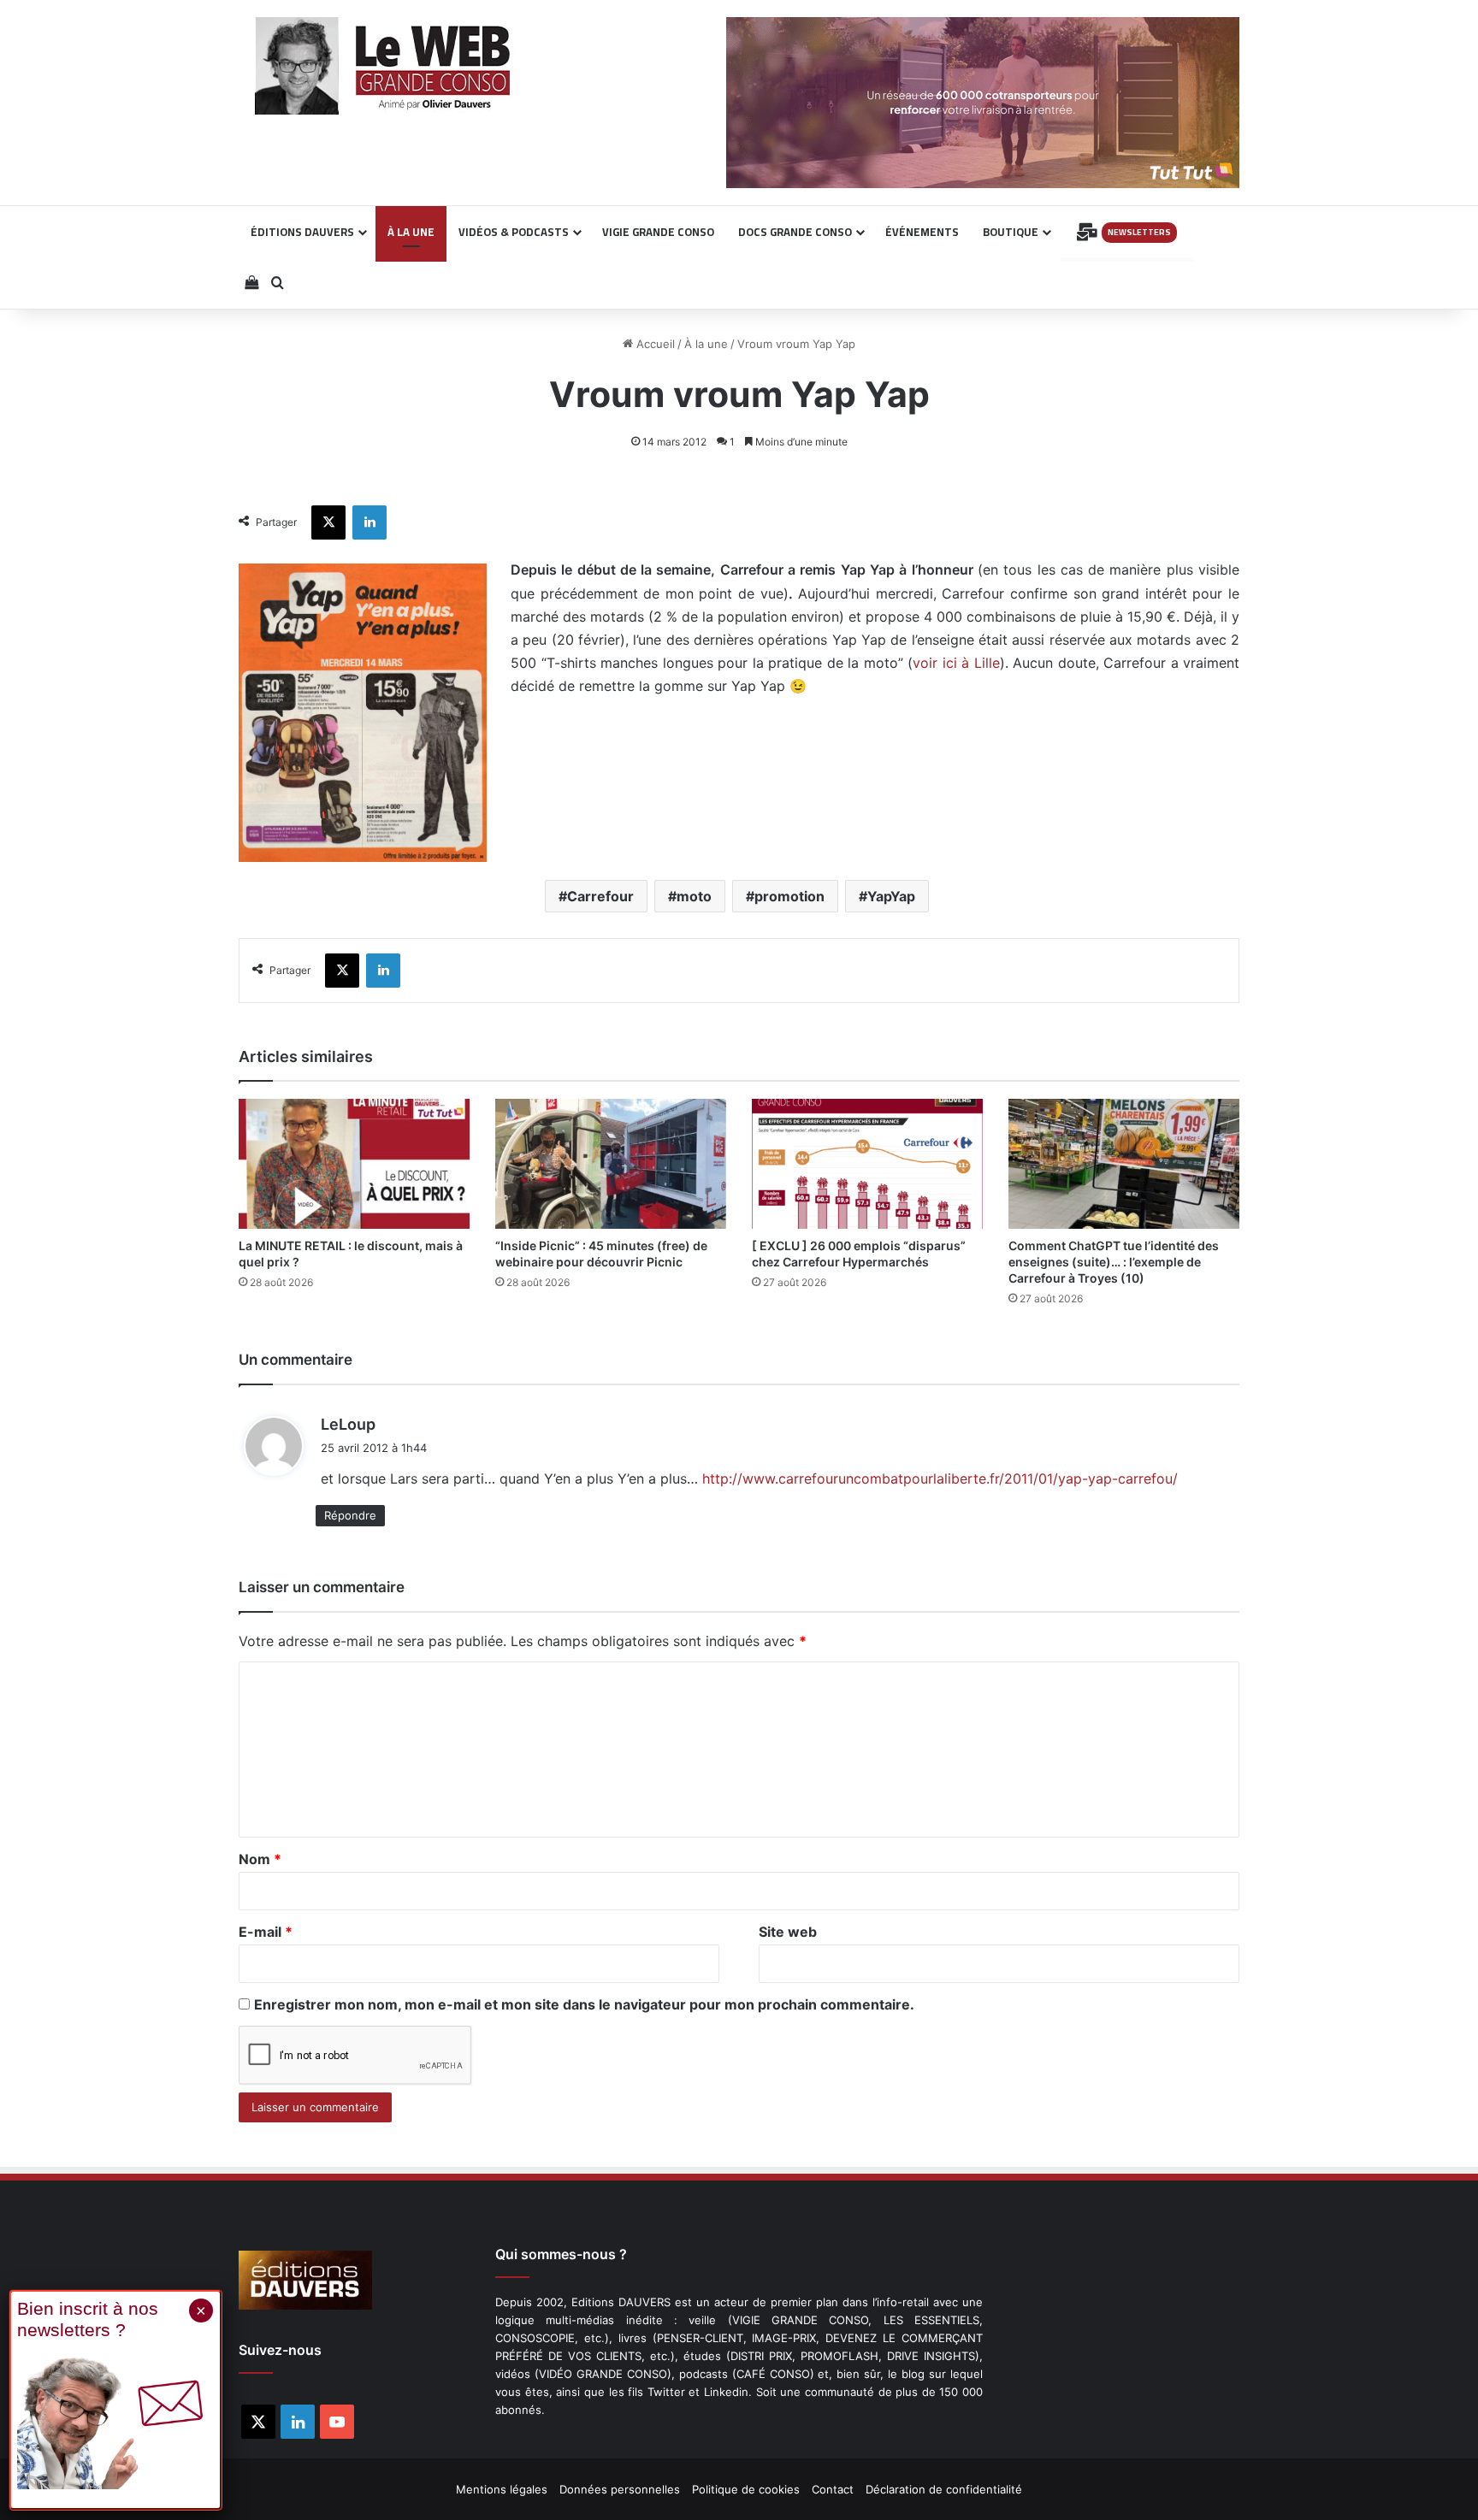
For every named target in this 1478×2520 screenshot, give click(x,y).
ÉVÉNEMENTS (922, 232)
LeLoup (348, 1424)
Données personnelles (620, 2489)
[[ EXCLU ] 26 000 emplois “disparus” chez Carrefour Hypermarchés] (867, 1164)
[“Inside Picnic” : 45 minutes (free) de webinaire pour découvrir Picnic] (611, 1164)
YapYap (891, 896)
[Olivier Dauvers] (384, 66)
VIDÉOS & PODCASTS (514, 232)
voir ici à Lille (956, 663)
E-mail (266, 1932)
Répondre (350, 1515)
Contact (833, 2489)
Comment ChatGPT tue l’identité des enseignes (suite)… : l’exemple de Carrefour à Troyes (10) (1114, 1262)
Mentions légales (502, 2489)
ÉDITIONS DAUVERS (302, 232)
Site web (788, 1932)
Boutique (1011, 232)
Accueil (654, 344)
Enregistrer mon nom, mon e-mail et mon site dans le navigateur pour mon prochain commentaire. (584, 2004)
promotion (789, 896)
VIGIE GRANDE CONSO (658, 232)
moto (694, 896)
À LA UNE (411, 232)
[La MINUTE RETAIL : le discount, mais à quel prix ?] (354, 1164)
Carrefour (600, 896)
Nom (260, 1859)
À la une (706, 344)
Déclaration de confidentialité (944, 2489)
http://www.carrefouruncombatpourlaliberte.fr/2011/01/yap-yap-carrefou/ (940, 1478)
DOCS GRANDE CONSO (795, 232)
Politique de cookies (746, 2489)
